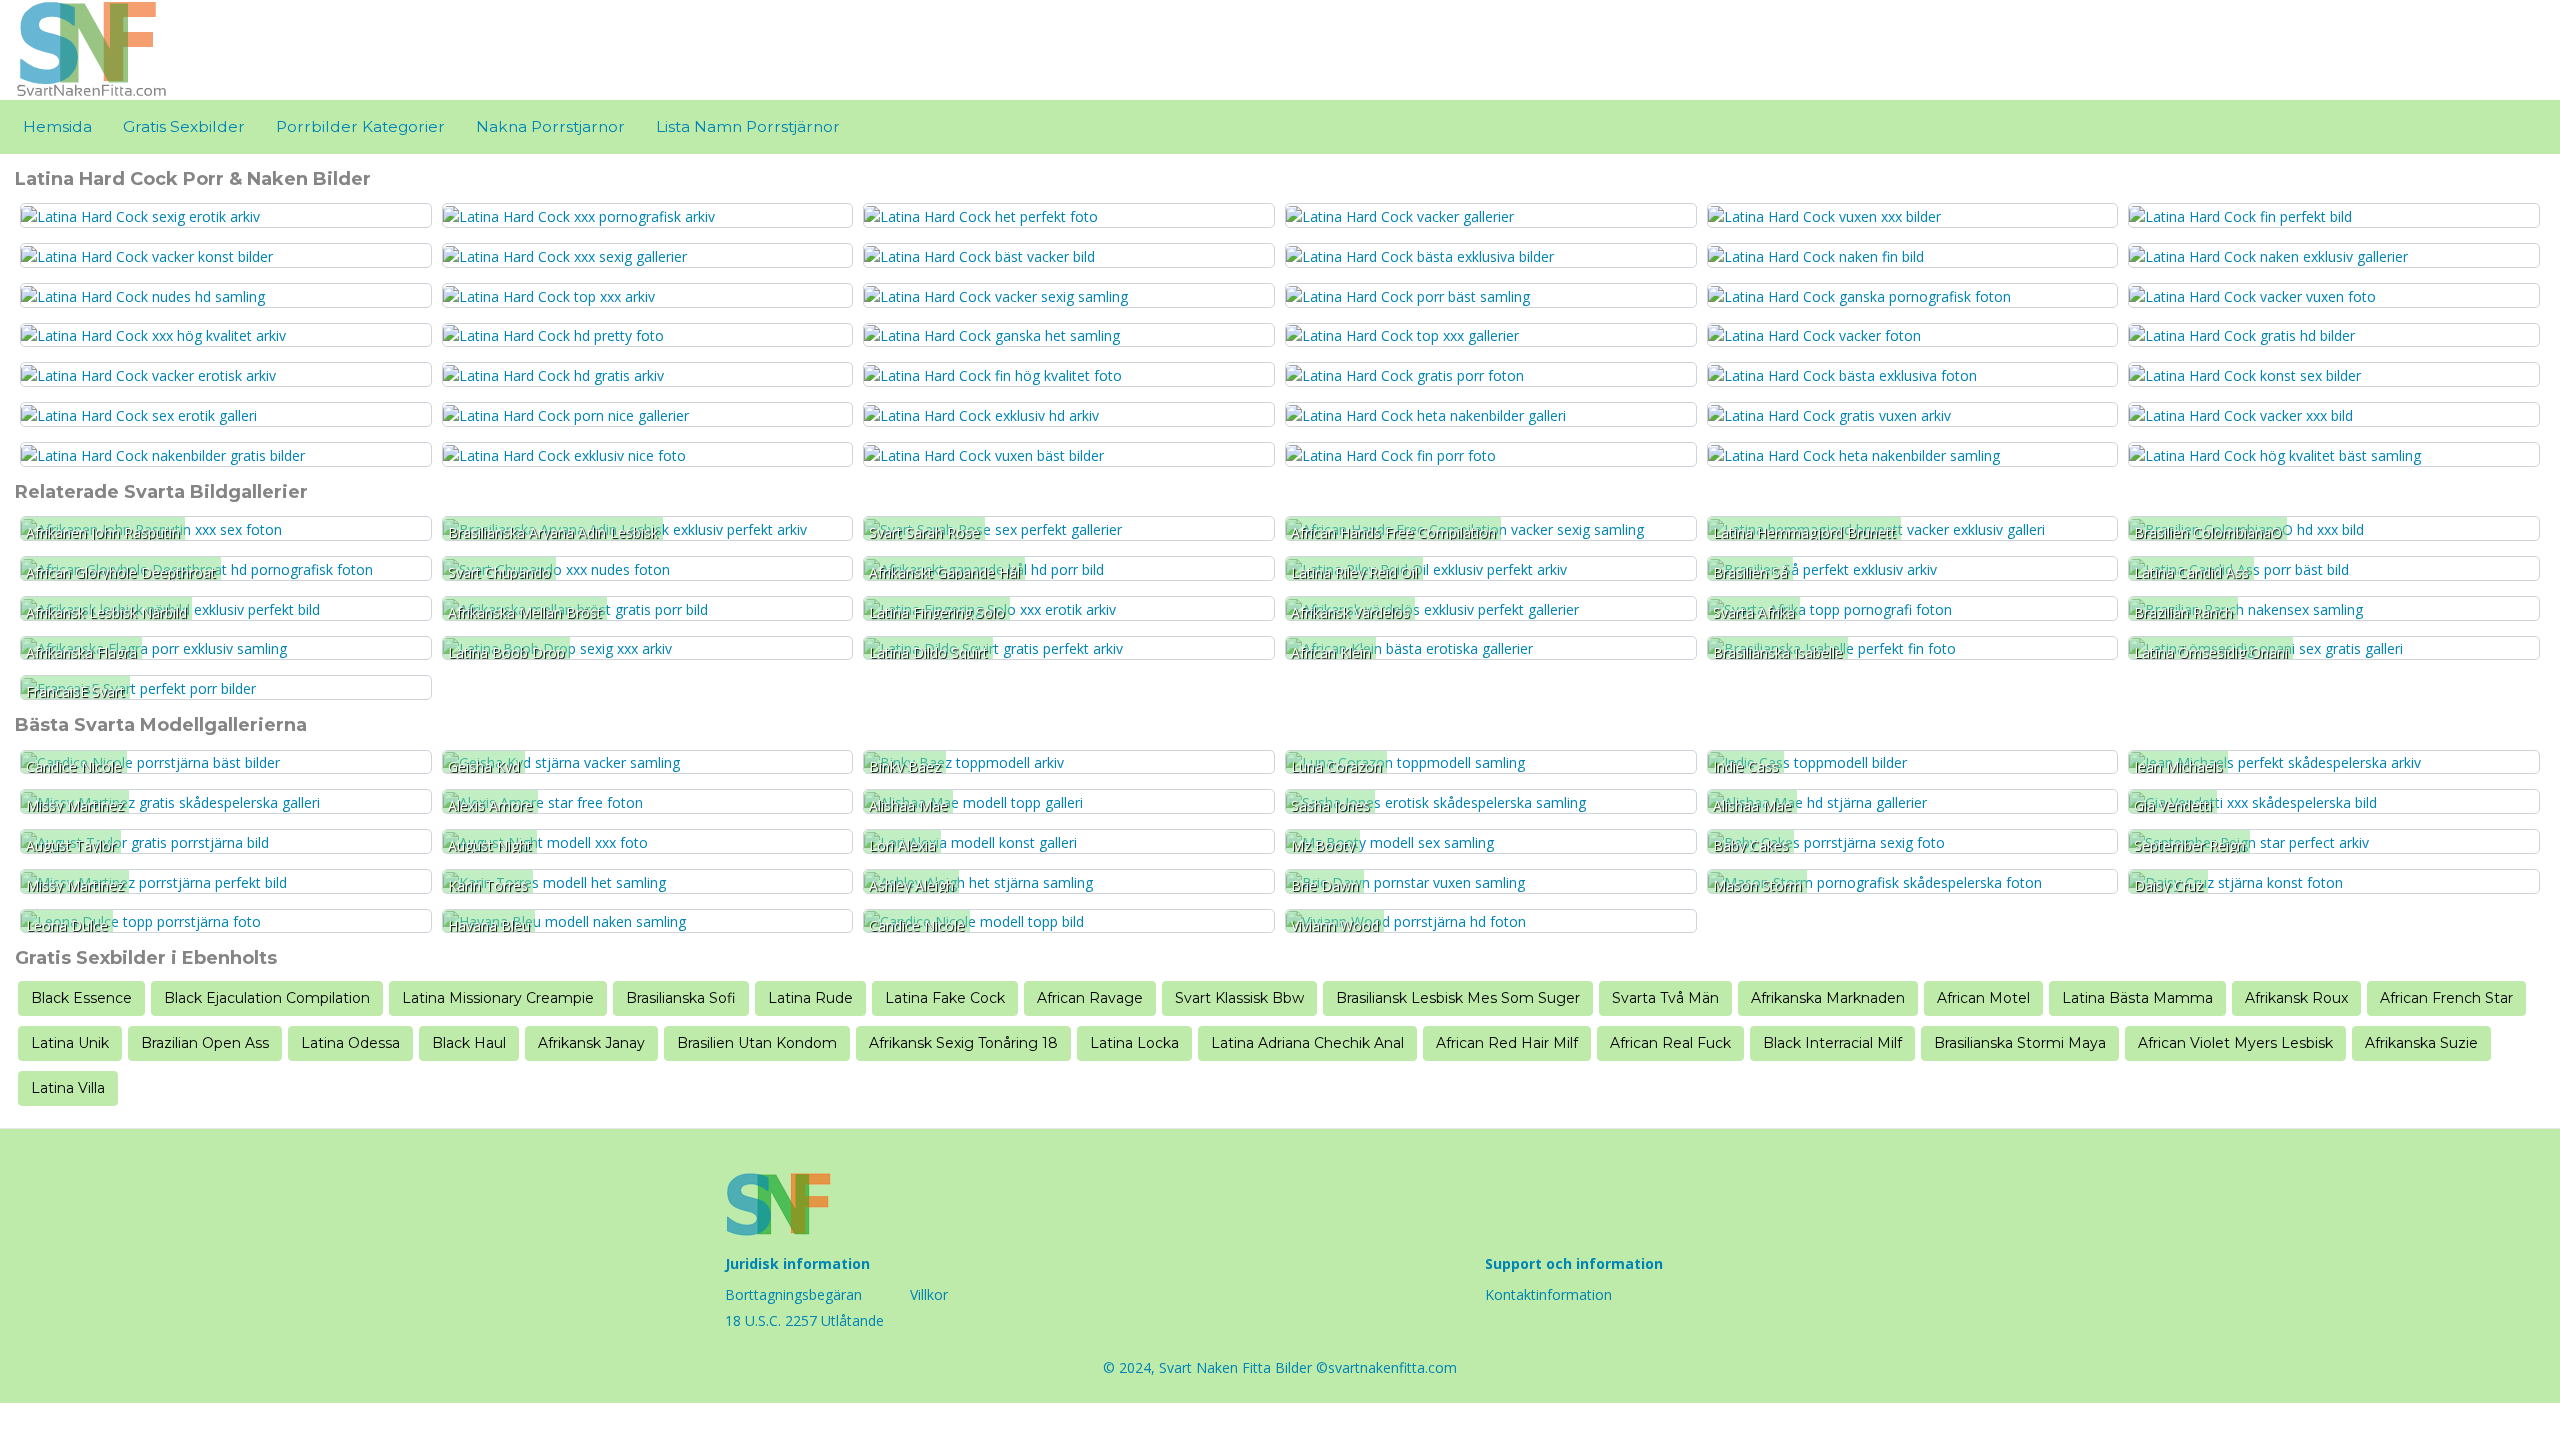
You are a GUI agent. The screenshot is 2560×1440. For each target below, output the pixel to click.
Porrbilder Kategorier (360, 126)
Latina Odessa (350, 1043)
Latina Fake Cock (945, 998)
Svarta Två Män (1665, 998)
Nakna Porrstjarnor (550, 126)
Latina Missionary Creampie (498, 998)
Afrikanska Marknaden (1828, 998)
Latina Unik (70, 1043)
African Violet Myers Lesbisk (2235, 1043)
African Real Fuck (1670, 1043)
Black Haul (469, 1043)
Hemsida (57, 126)
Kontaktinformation (1548, 1294)
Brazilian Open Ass (205, 1043)
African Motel (1983, 998)
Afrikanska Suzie (2421, 1043)
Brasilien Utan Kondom (757, 1043)
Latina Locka (1134, 1043)
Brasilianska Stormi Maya (2020, 1043)
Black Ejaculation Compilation (267, 998)
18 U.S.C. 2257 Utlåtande (804, 1320)
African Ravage (1090, 998)
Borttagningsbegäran (793, 1294)
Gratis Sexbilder (184, 126)
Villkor (929, 1294)
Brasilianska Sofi (681, 998)
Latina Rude (810, 998)
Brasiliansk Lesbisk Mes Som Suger (1458, 998)
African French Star (2446, 998)
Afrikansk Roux (2296, 998)
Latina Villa (68, 1088)
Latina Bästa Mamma (2137, 998)
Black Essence (81, 998)
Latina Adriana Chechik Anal (1307, 1043)
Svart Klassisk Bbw (1239, 998)
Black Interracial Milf (1832, 1043)
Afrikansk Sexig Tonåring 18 (963, 1043)
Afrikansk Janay (591, 1043)
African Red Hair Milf (1507, 1043)
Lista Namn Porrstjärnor (748, 126)
